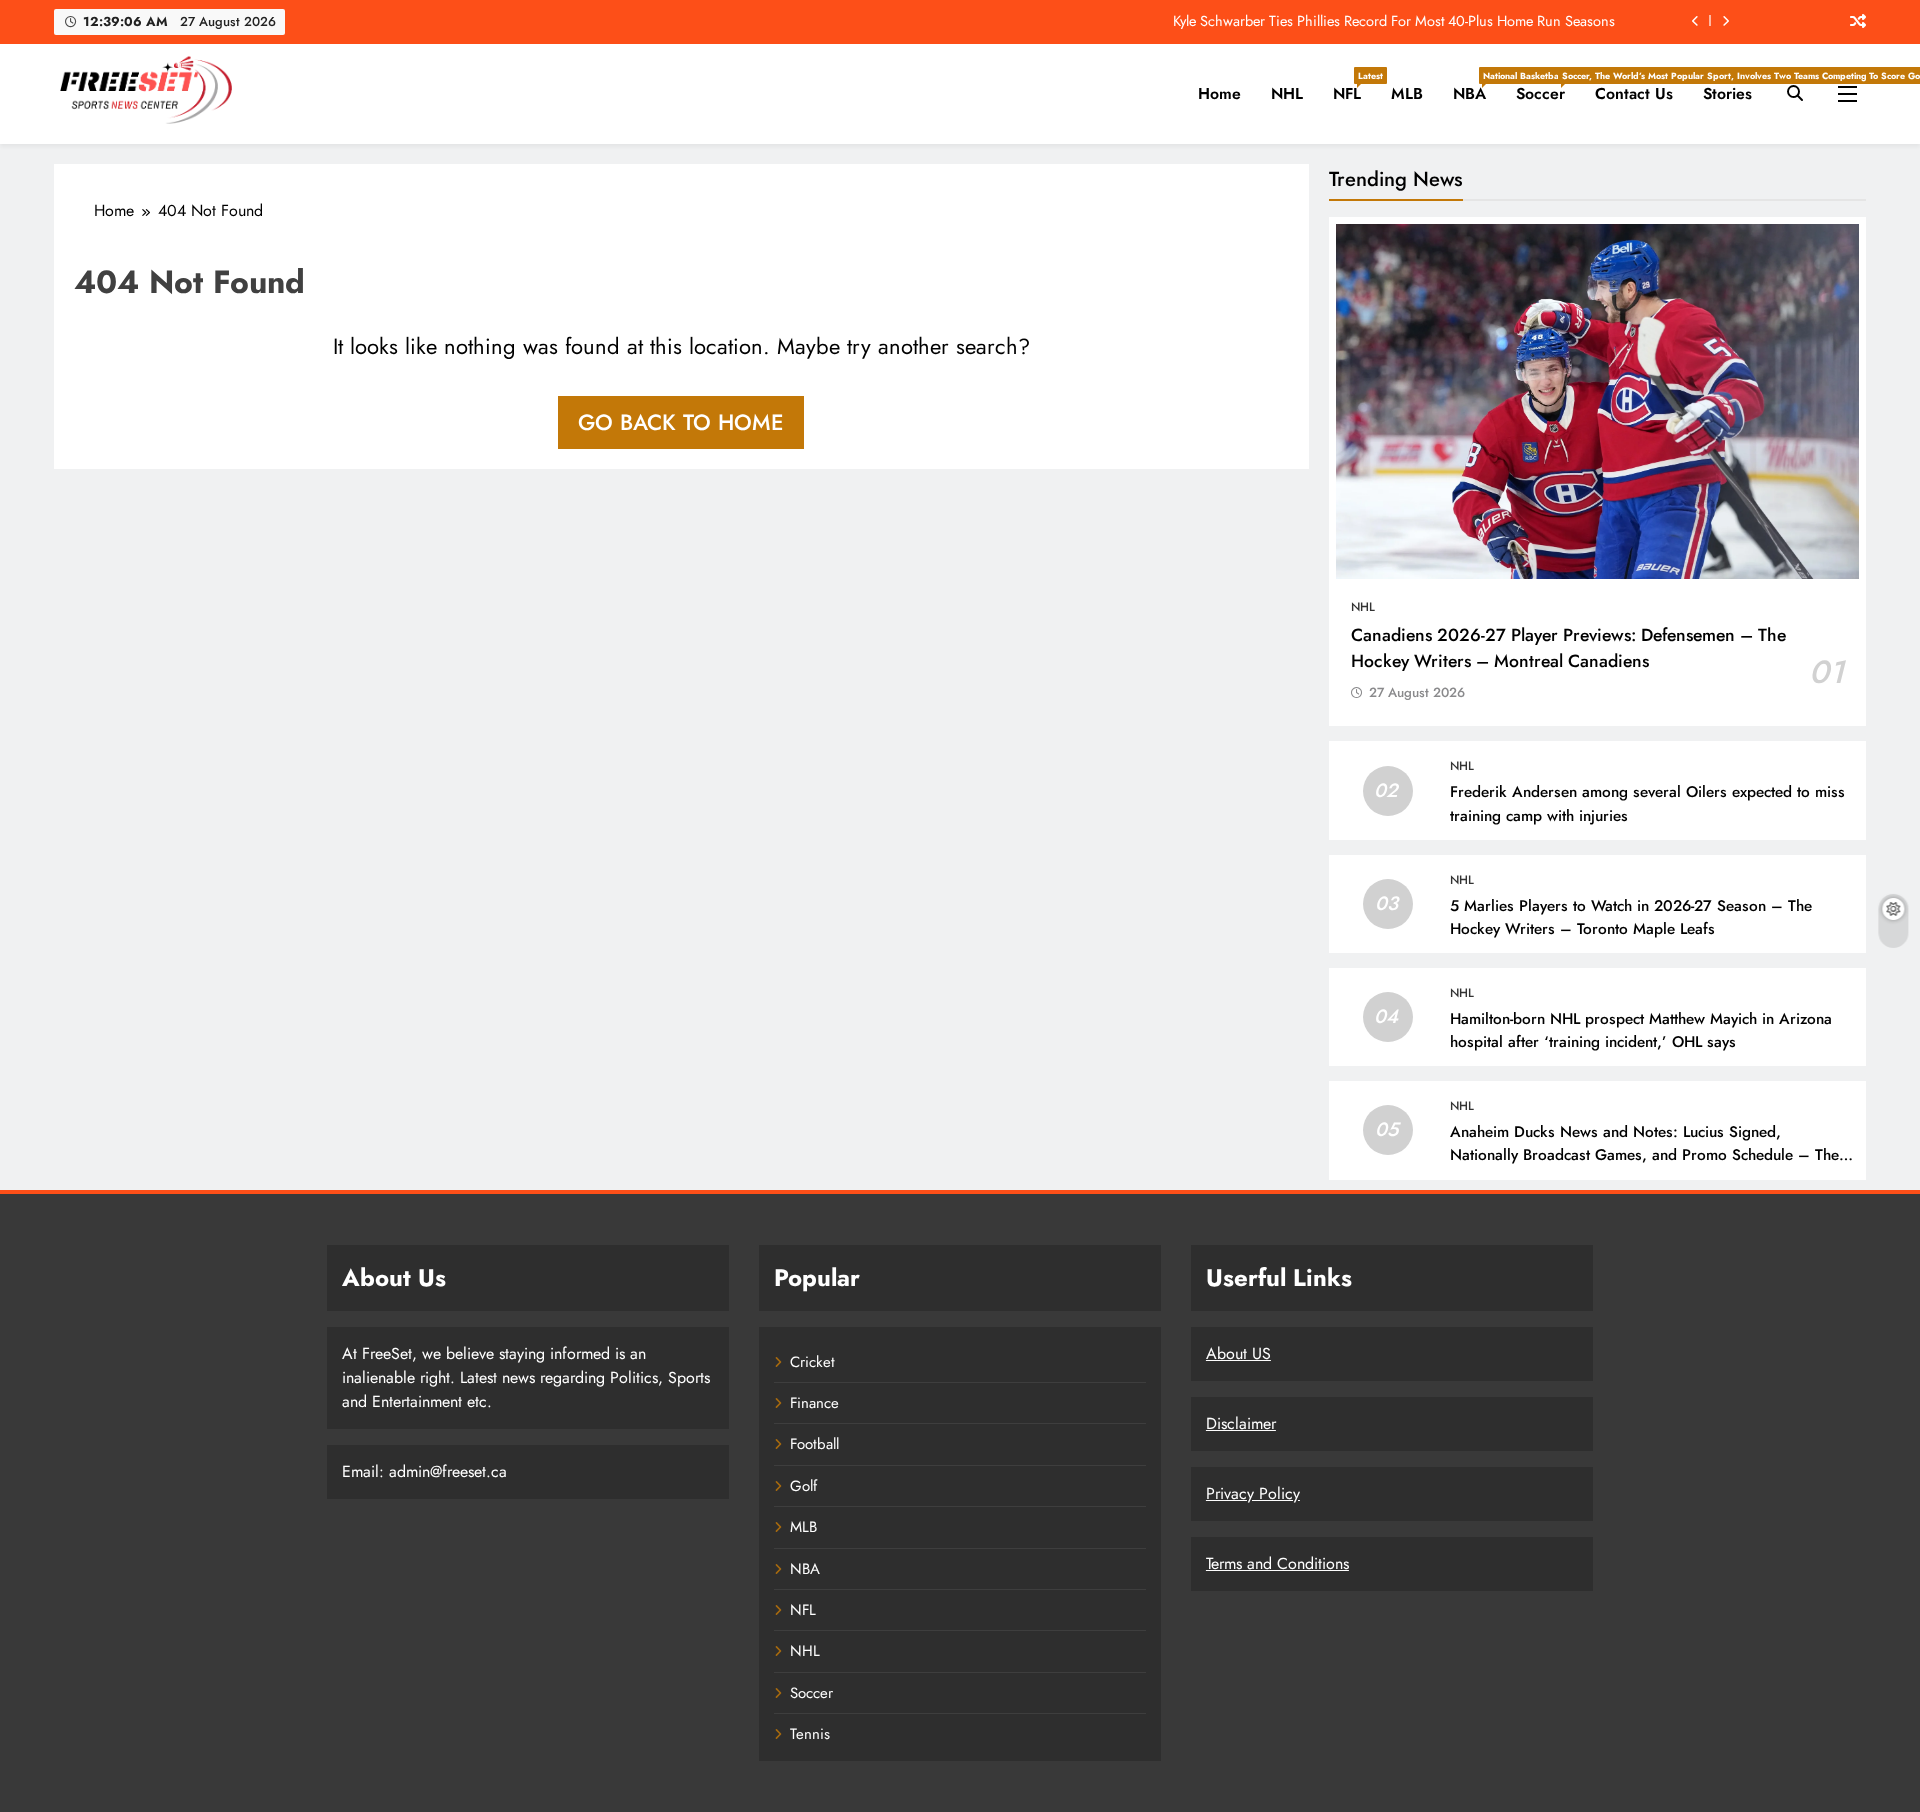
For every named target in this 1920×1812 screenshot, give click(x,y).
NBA (1477, 87)
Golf (803, 1486)
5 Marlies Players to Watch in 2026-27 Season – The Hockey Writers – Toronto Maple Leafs (1631, 917)
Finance (814, 1403)
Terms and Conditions (1277, 1563)
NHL (1287, 93)
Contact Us (1634, 93)
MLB (1407, 93)
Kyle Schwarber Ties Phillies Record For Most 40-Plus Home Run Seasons (1394, 21)
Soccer (1548, 87)
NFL (1354, 87)
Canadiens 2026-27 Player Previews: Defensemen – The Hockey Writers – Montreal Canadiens (1568, 648)
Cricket (812, 1362)
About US (1238, 1353)
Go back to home (681, 422)
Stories (1727, 93)
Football (814, 1444)
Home (1219, 93)
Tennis (810, 1734)
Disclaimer (1241, 1423)
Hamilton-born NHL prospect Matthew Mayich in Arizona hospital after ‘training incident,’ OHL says (1641, 1030)
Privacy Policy (1253, 1493)
